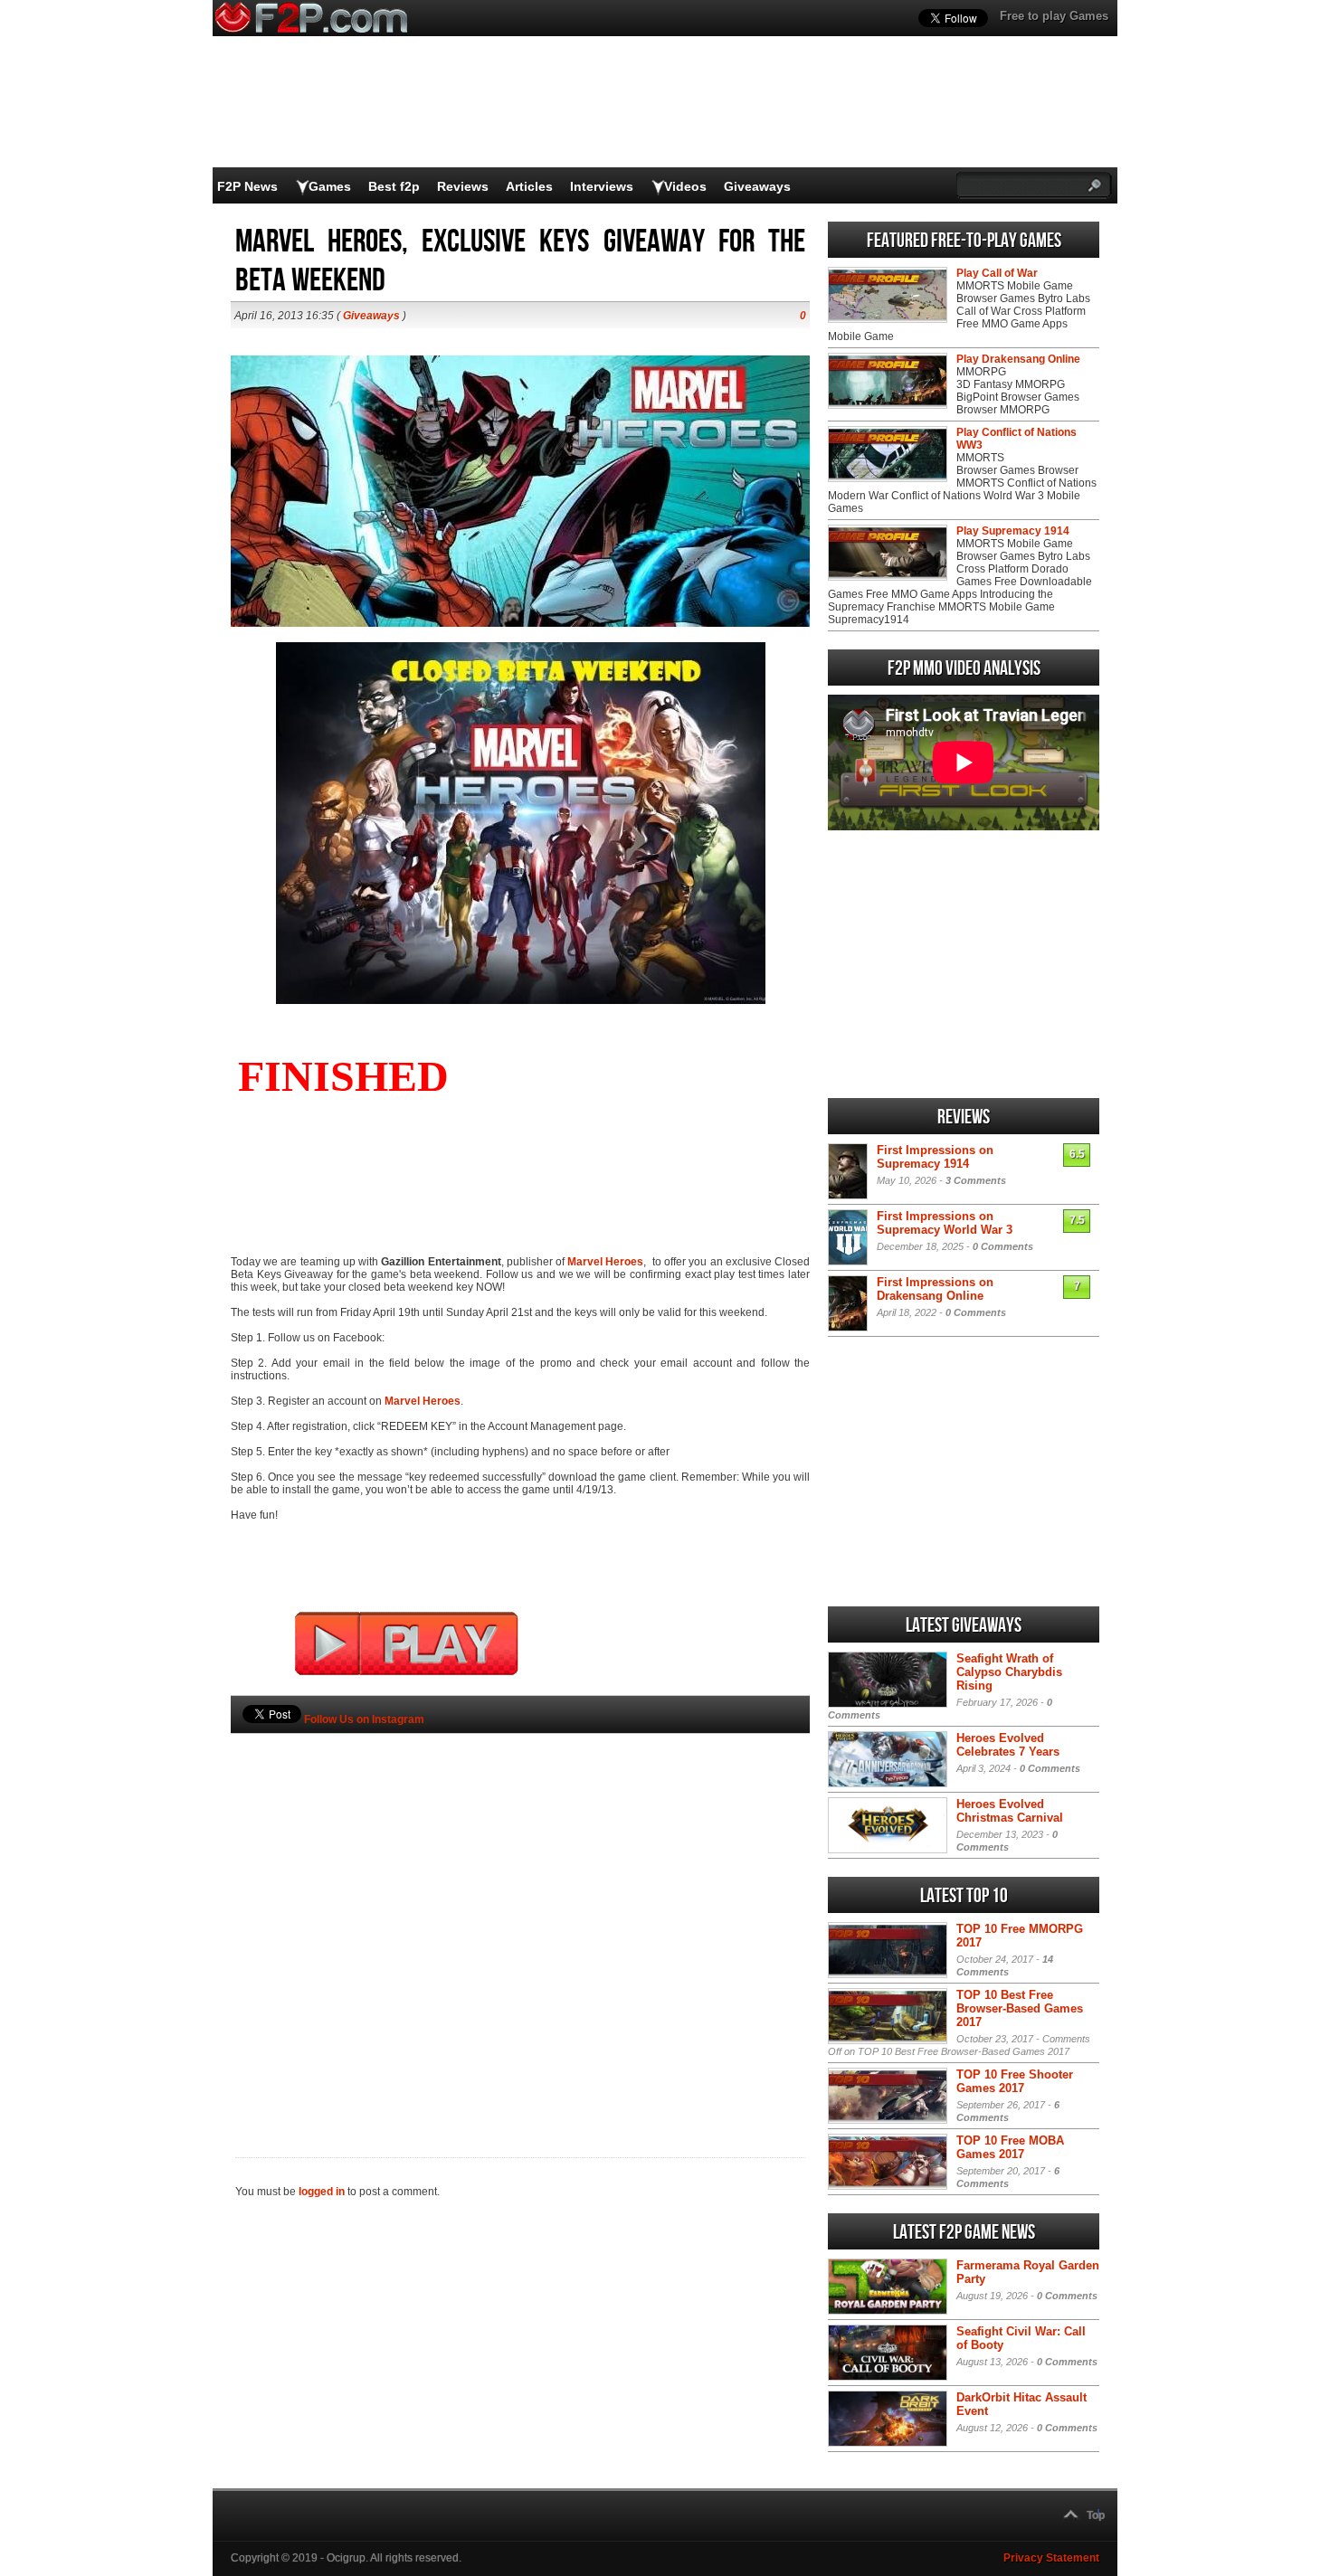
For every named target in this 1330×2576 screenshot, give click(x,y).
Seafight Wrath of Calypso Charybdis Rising (1009, 1672)
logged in (322, 2192)
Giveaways (757, 186)
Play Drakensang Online (1018, 359)
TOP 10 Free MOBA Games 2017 (1010, 2147)
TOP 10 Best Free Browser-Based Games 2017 (1020, 2008)
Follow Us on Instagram (364, 1719)
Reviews (463, 186)
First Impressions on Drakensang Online (935, 1289)
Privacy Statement (1051, 2558)
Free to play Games (1054, 16)
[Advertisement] (520, 1915)
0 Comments (1003, 1246)
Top (1096, 2515)
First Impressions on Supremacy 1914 (935, 1157)
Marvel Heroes (605, 1262)
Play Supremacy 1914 (1013, 531)
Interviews (602, 186)
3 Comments (976, 1180)
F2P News (247, 186)
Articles (529, 186)
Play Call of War (997, 273)
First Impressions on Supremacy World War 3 (945, 1223)
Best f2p (394, 186)
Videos (685, 186)
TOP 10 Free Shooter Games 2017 (1015, 2081)
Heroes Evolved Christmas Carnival (1010, 1811)
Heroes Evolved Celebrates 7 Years (1008, 1745)
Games (330, 186)
